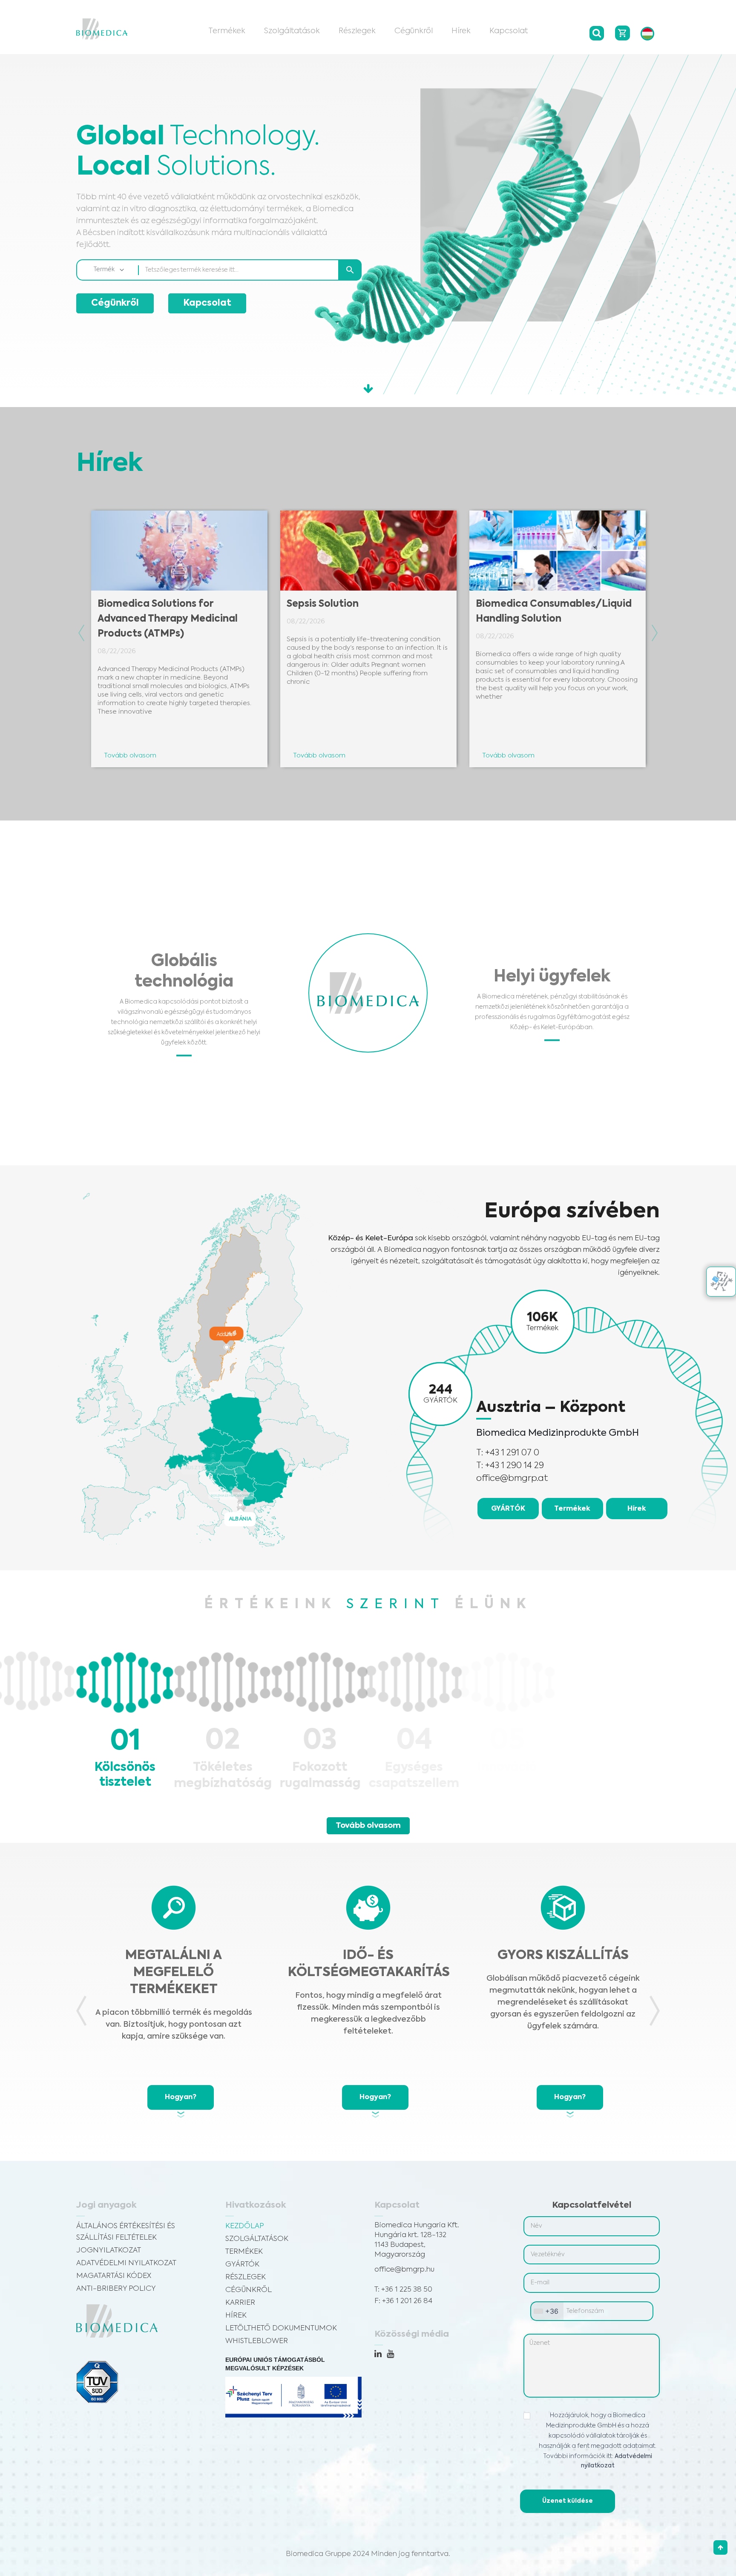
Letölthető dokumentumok (281, 2328)
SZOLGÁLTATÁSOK (257, 2239)
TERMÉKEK (244, 2252)
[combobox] (547, 2311)
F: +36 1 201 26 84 (403, 2301)
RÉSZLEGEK (246, 2277)
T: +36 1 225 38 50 (403, 2290)
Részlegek (357, 31)
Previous (81, 633)
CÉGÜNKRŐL (249, 2290)
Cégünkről (414, 31)
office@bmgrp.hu (404, 2270)
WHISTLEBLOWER (257, 2341)
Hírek (461, 31)
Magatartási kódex (114, 2276)
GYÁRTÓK (508, 1509)
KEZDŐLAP (244, 2226)
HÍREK (236, 2316)
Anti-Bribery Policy (116, 2289)
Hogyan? (181, 2097)
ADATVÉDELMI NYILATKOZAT (126, 2263)
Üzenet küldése (568, 2501)
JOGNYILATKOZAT (109, 2250)
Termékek (227, 31)
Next (655, 633)
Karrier (240, 2303)
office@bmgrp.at (512, 1479)
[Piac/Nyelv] (647, 34)
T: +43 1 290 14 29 (510, 1466)
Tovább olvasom (368, 1826)
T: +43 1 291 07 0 (508, 1453)
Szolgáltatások (292, 31)
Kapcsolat (509, 31)
